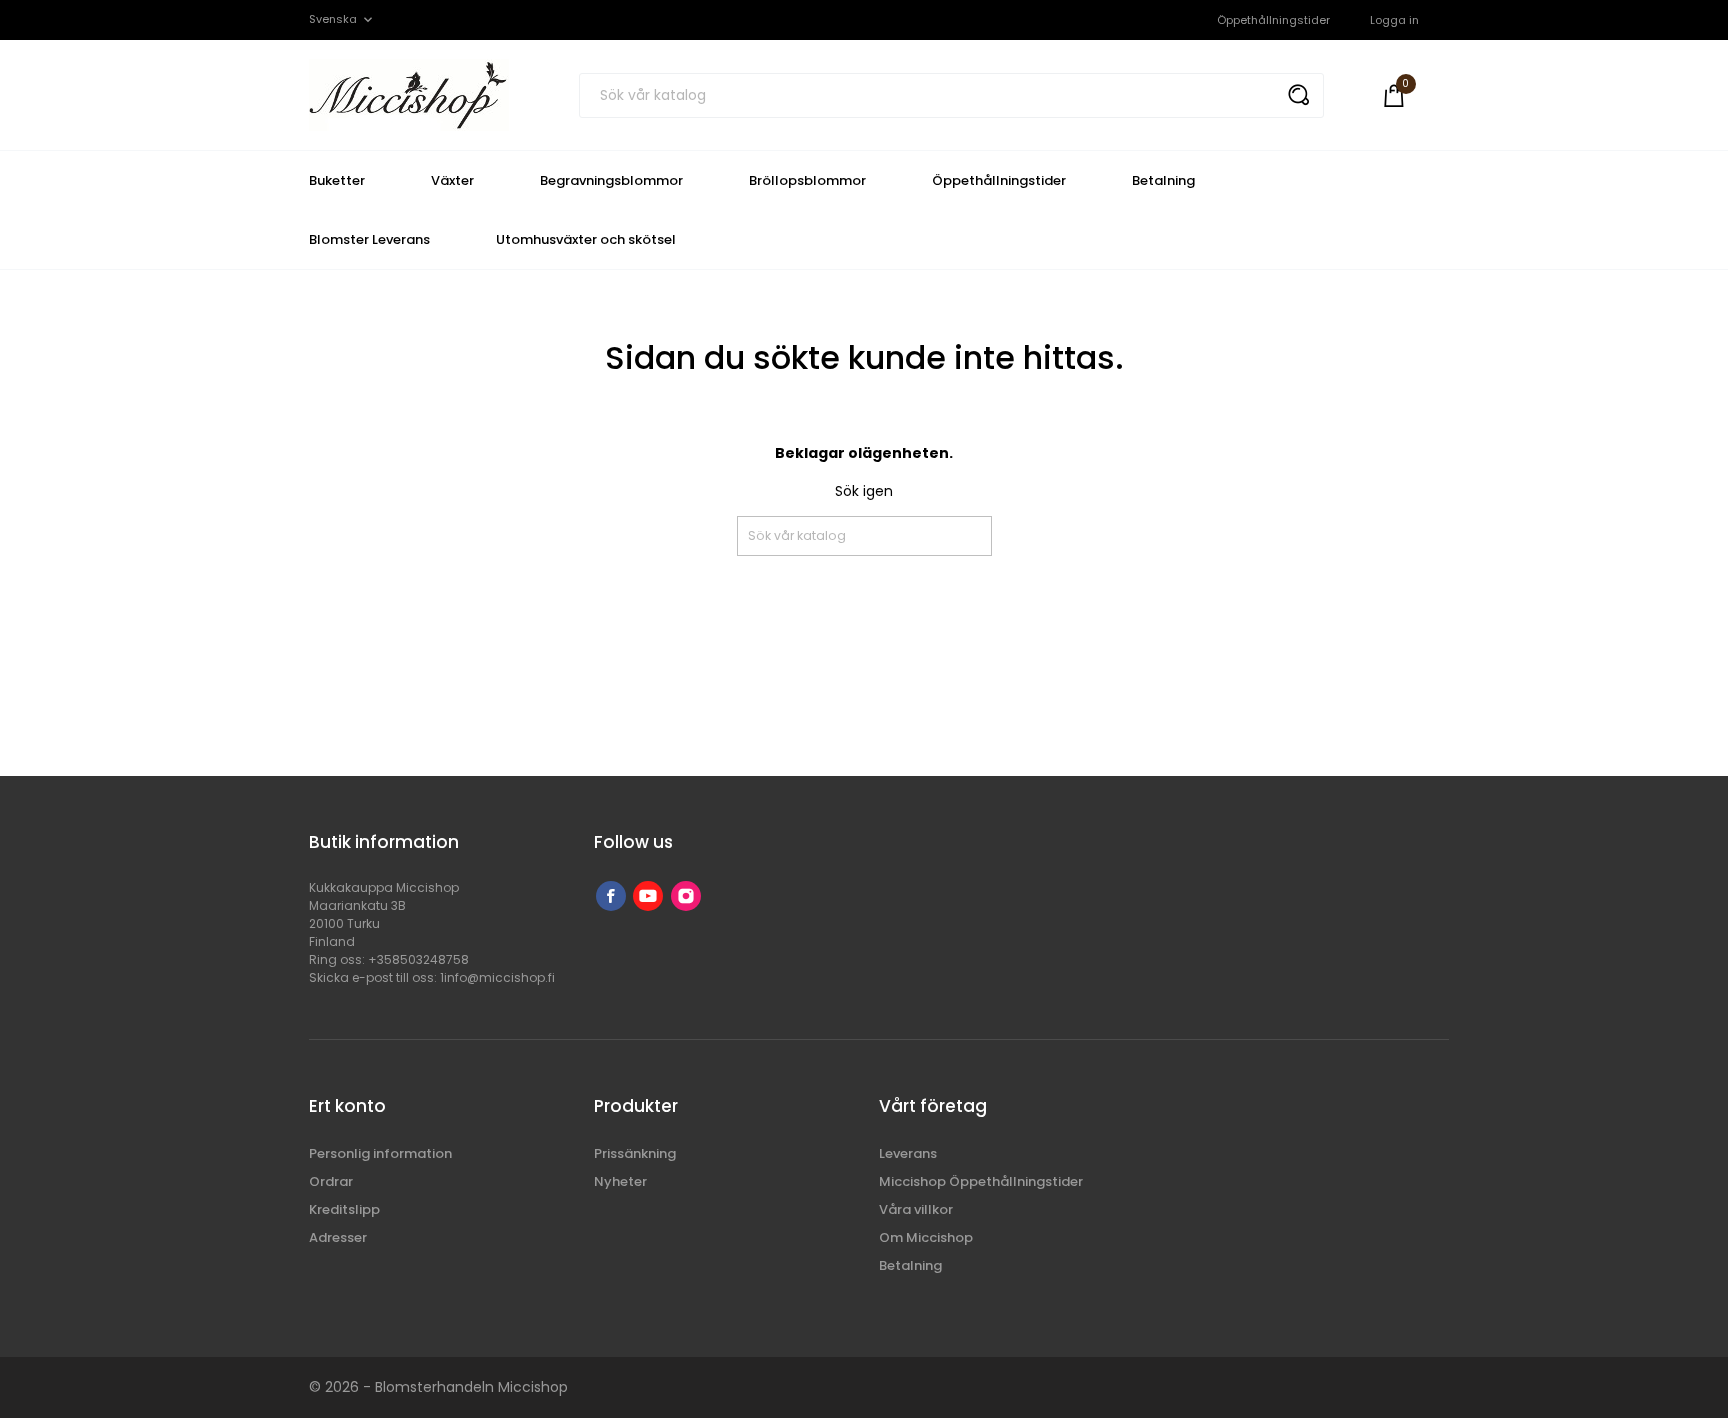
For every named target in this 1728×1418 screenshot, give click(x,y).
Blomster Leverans (369, 239)
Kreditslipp (344, 1209)
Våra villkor (916, 1209)
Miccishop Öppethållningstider (981, 1181)
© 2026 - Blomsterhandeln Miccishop (438, 1387)
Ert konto (347, 1106)
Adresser (338, 1237)
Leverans (908, 1153)
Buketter (337, 180)
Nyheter (620, 1181)
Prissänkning (635, 1153)
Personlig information (380, 1153)
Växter (452, 180)
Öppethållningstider (1273, 20)
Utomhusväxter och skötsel (586, 239)
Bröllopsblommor (807, 180)
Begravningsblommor (611, 180)
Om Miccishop (926, 1237)
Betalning (1163, 180)
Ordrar (331, 1181)
